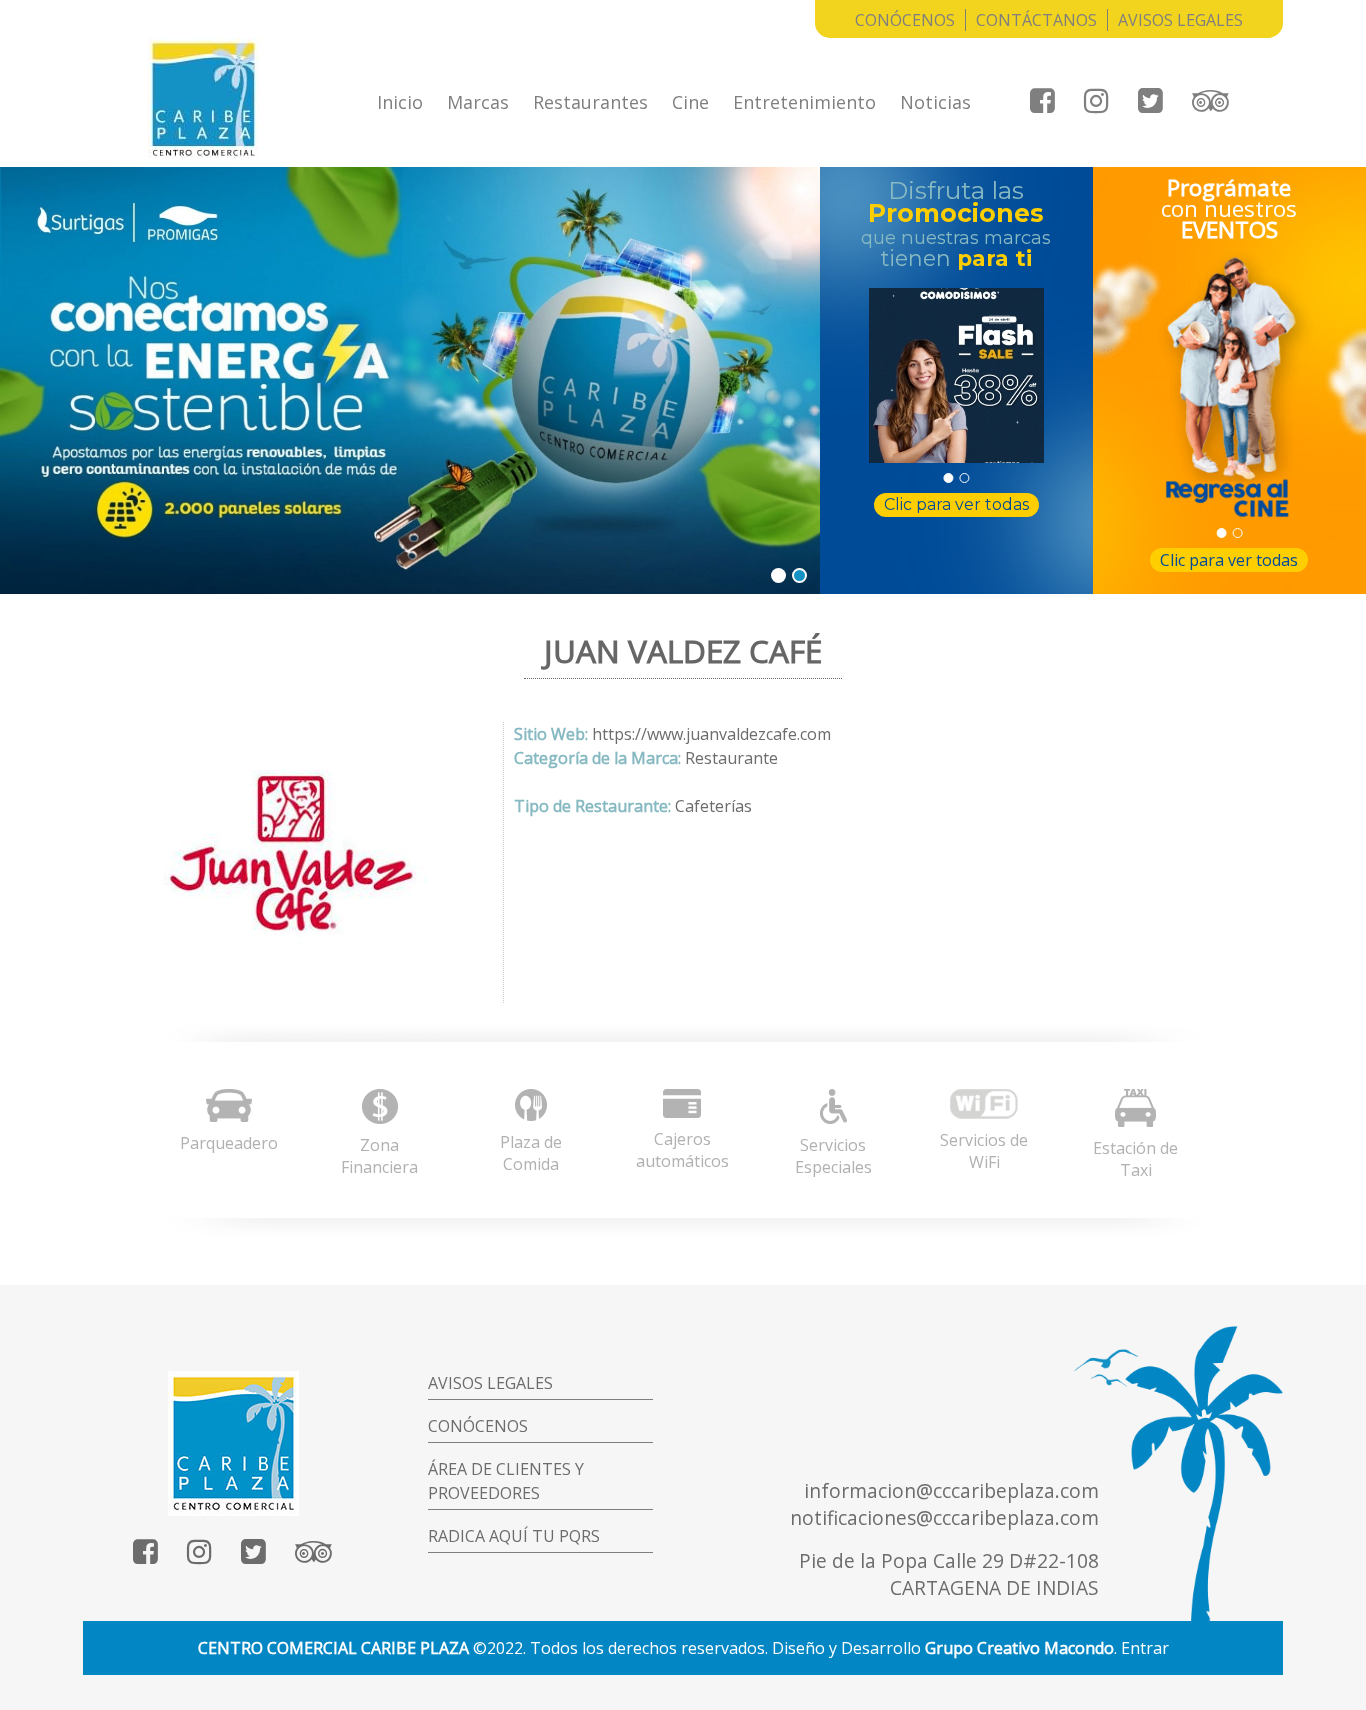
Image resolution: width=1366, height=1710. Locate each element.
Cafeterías (713, 806)
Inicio (400, 102)
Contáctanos (1036, 20)
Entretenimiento (804, 102)
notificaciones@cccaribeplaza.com (944, 1517)
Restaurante (731, 758)
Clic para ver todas (956, 504)
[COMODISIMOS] (956, 375)
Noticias (935, 102)
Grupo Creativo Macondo (1019, 1648)
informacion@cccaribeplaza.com (951, 1490)
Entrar (1145, 1648)
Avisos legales (490, 1383)
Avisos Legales (1180, 20)
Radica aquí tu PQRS (514, 1536)
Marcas (478, 102)
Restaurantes (590, 102)
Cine (690, 102)
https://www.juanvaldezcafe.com (711, 734)
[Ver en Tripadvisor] (1211, 101)
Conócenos (905, 20)
